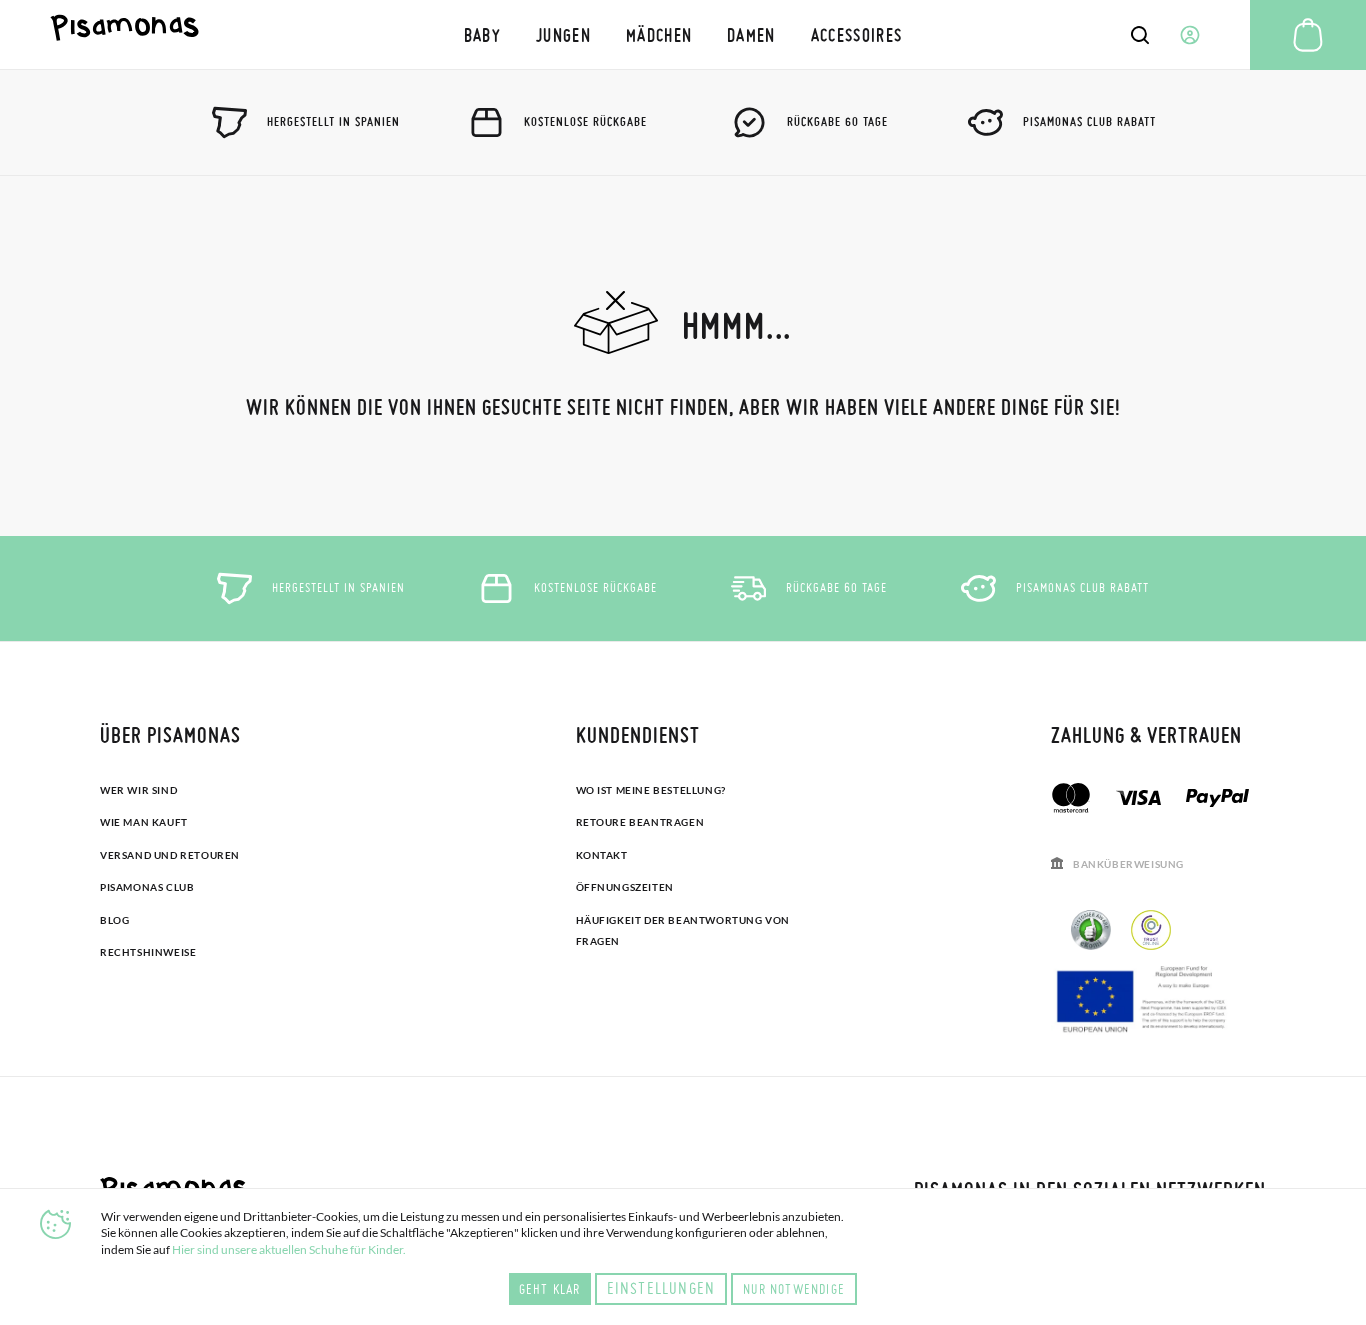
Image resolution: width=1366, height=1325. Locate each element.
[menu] (683, 34)
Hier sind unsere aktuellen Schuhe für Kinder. (289, 1249)
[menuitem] (482, 34)
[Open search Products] (1140, 35)
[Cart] (1308, 35)
